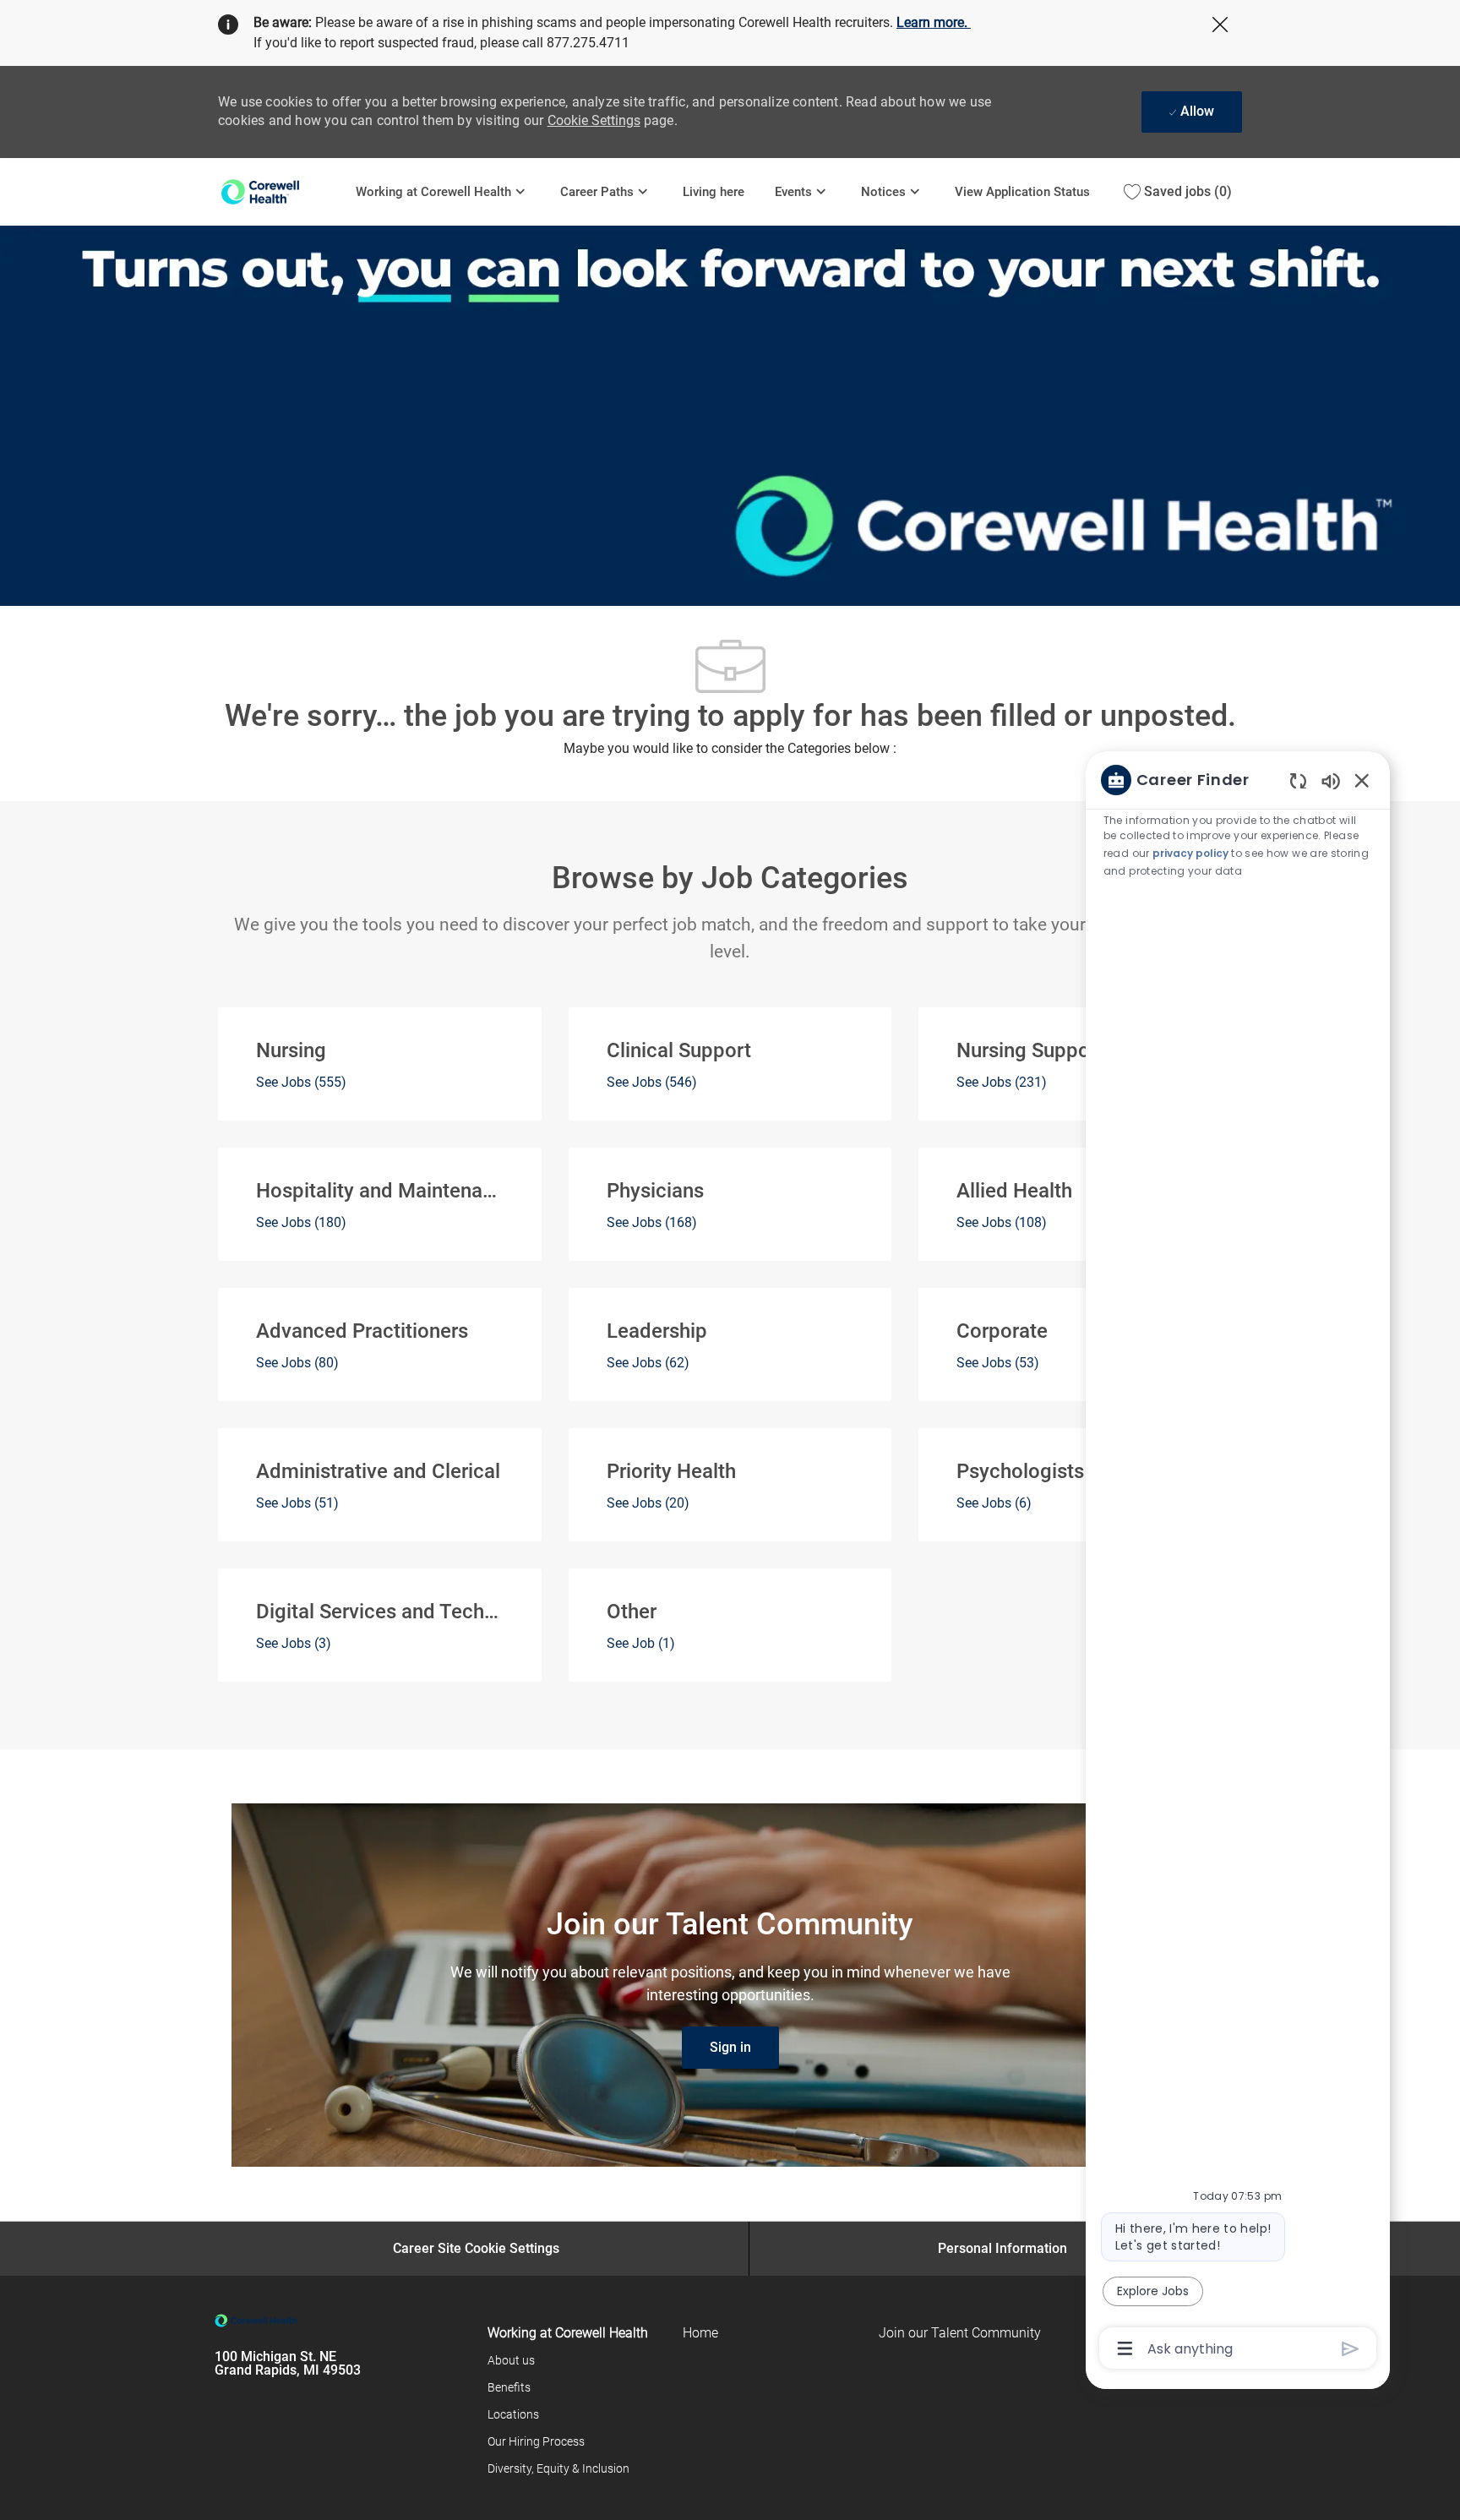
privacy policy (1190, 853)
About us (511, 2360)
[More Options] (1125, 2348)
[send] (1351, 2349)
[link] (730, 2048)
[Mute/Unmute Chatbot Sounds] (1331, 780)
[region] (1238, 1563)
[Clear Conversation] (1298, 780)
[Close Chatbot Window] (1362, 780)
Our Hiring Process (536, 2441)
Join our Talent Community (960, 2333)
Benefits (509, 2387)
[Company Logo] (279, 191)
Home (700, 2333)
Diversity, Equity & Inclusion (558, 2468)
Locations (513, 2414)
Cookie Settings (594, 120)
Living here (714, 192)
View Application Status (1022, 192)
